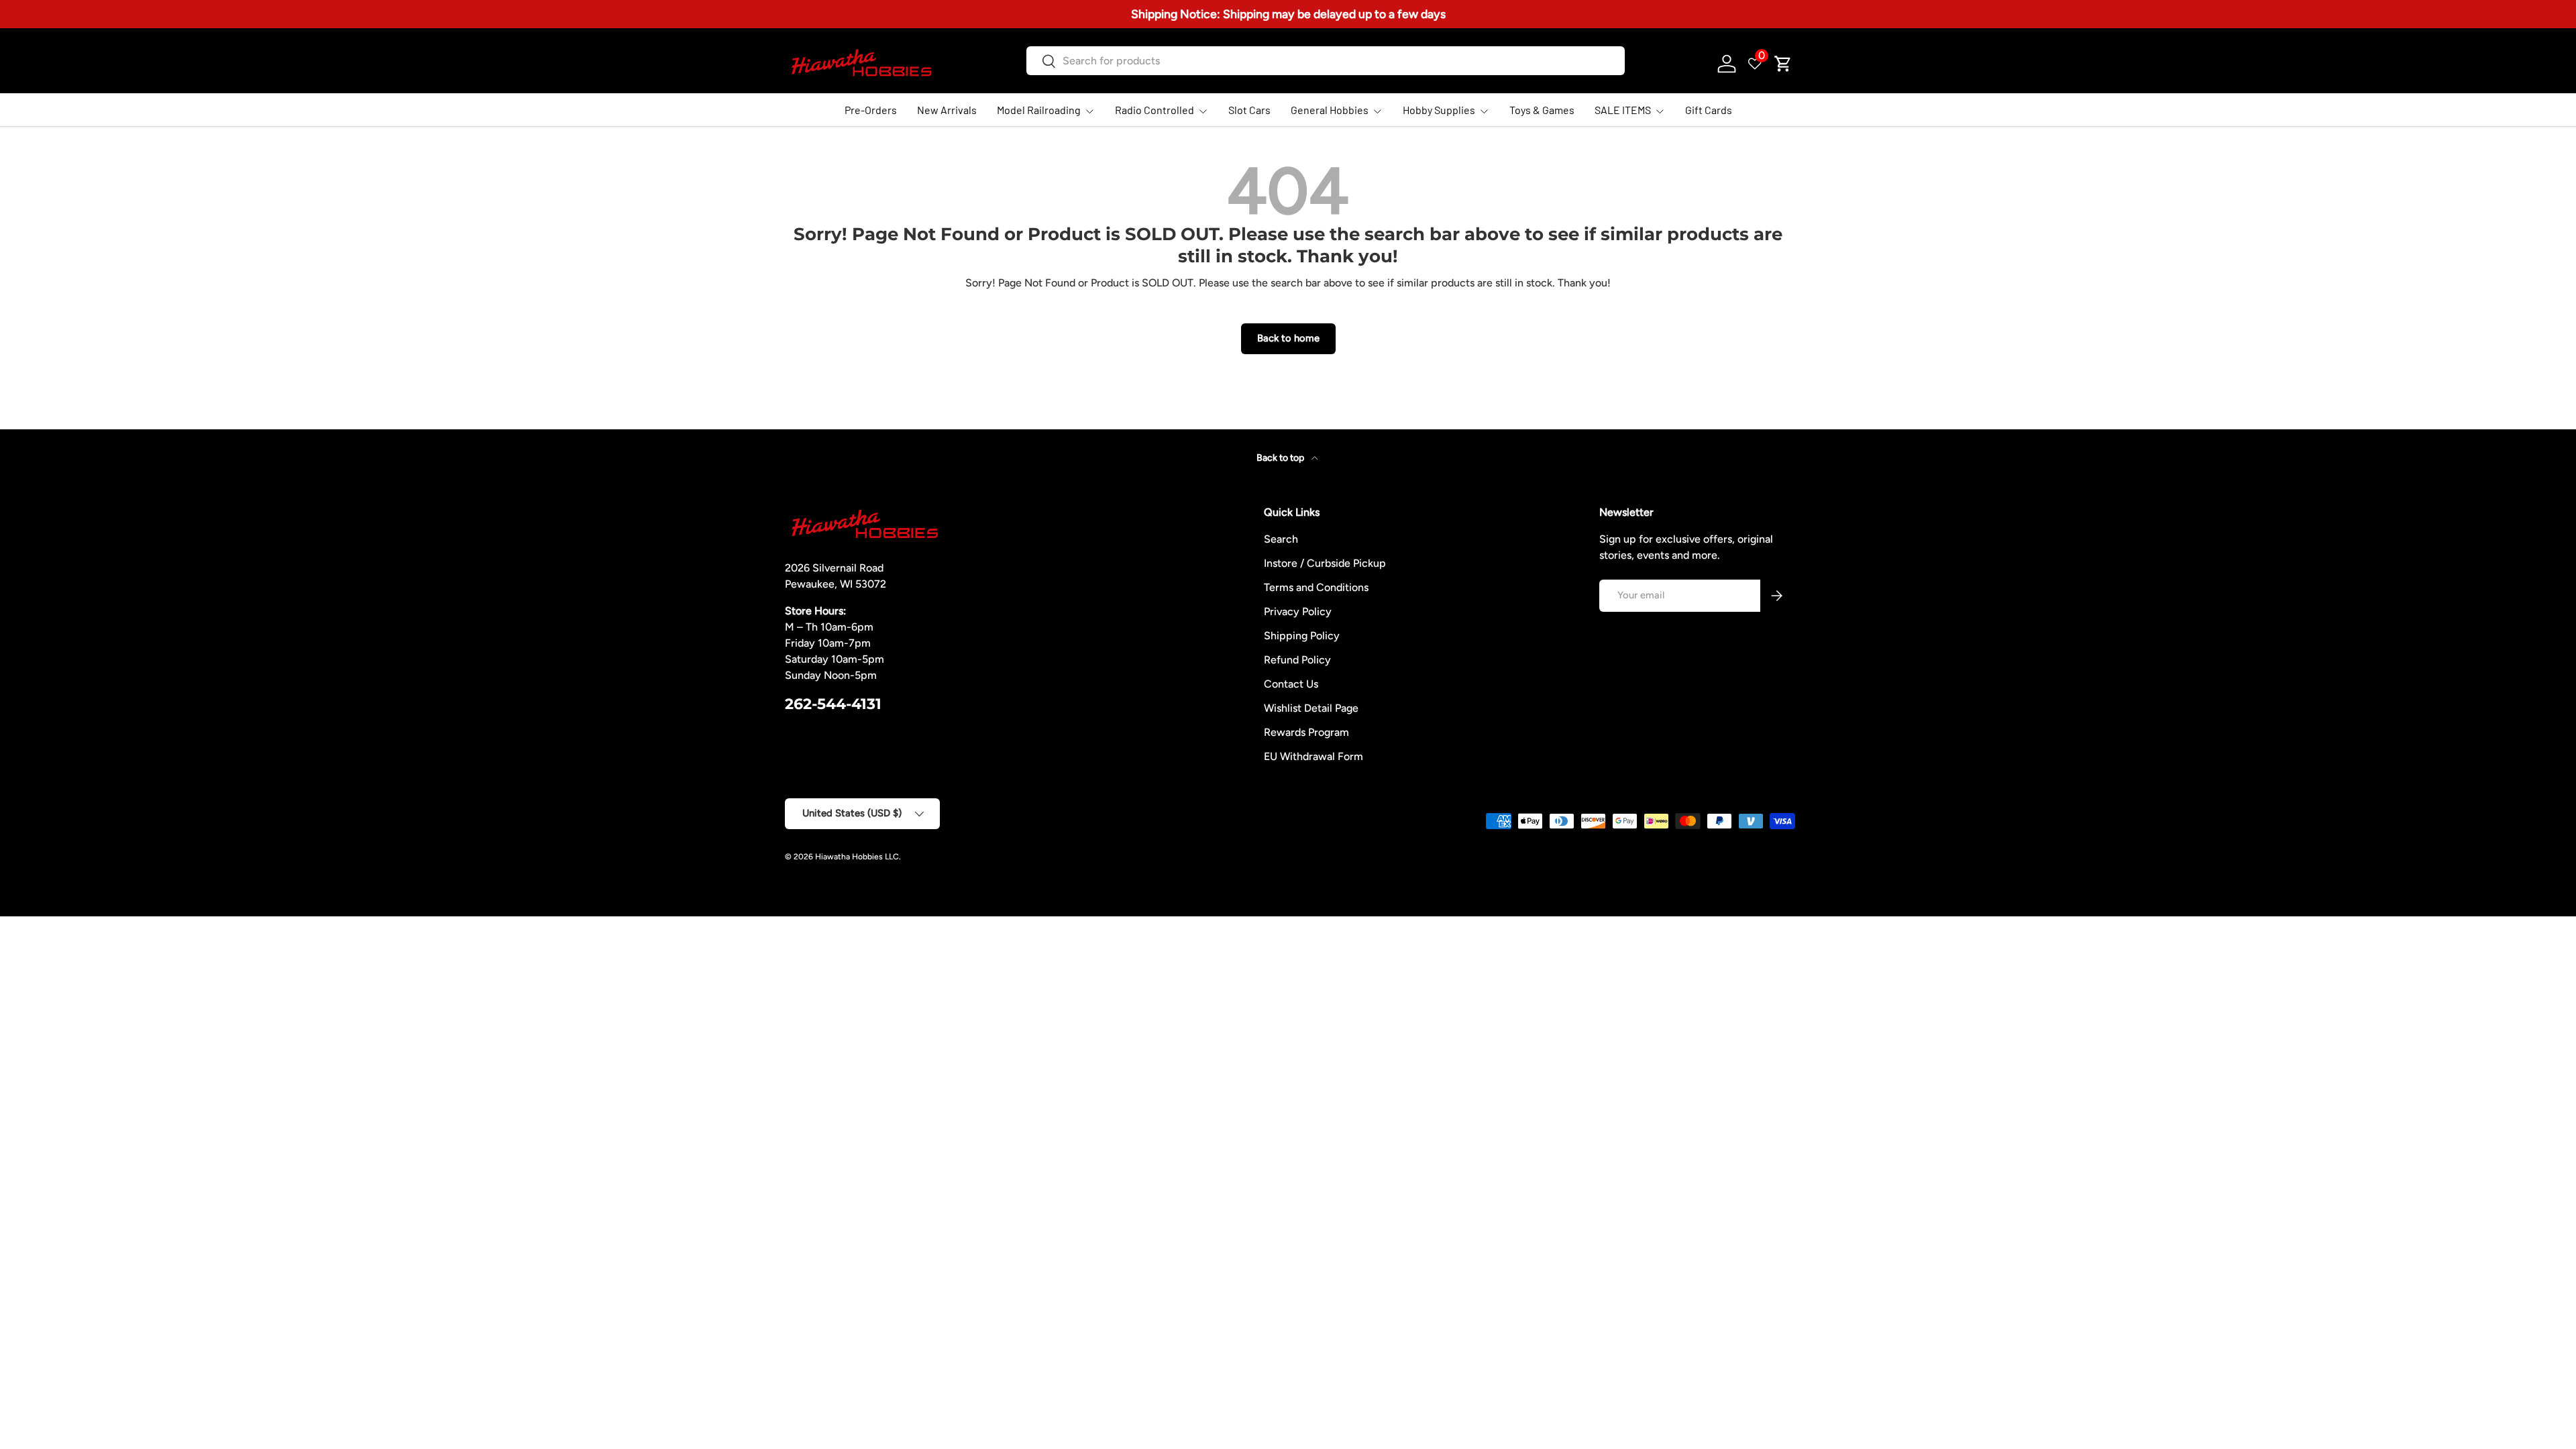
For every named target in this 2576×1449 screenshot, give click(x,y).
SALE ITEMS (1623, 110)
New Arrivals (947, 110)
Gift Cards (1709, 110)
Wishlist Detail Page (1311, 708)
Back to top (1281, 458)
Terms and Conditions (1316, 587)
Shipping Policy (1302, 636)
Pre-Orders (871, 110)
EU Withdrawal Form (1313, 756)
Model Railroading (1039, 110)
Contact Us (1291, 684)
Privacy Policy (1298, 611)
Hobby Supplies (1439, 110)
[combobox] (1325, 61)
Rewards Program (1306, 732)
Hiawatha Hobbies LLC (857, 857)
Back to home (1288, 338)
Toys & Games (1542, 110)
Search (1281, 539)
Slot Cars (1249, 110)
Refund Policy (1297, 660)
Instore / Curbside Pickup (1325, 563)
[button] (1783, 64)
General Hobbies (1330, 110)
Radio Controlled (1155, 110)
